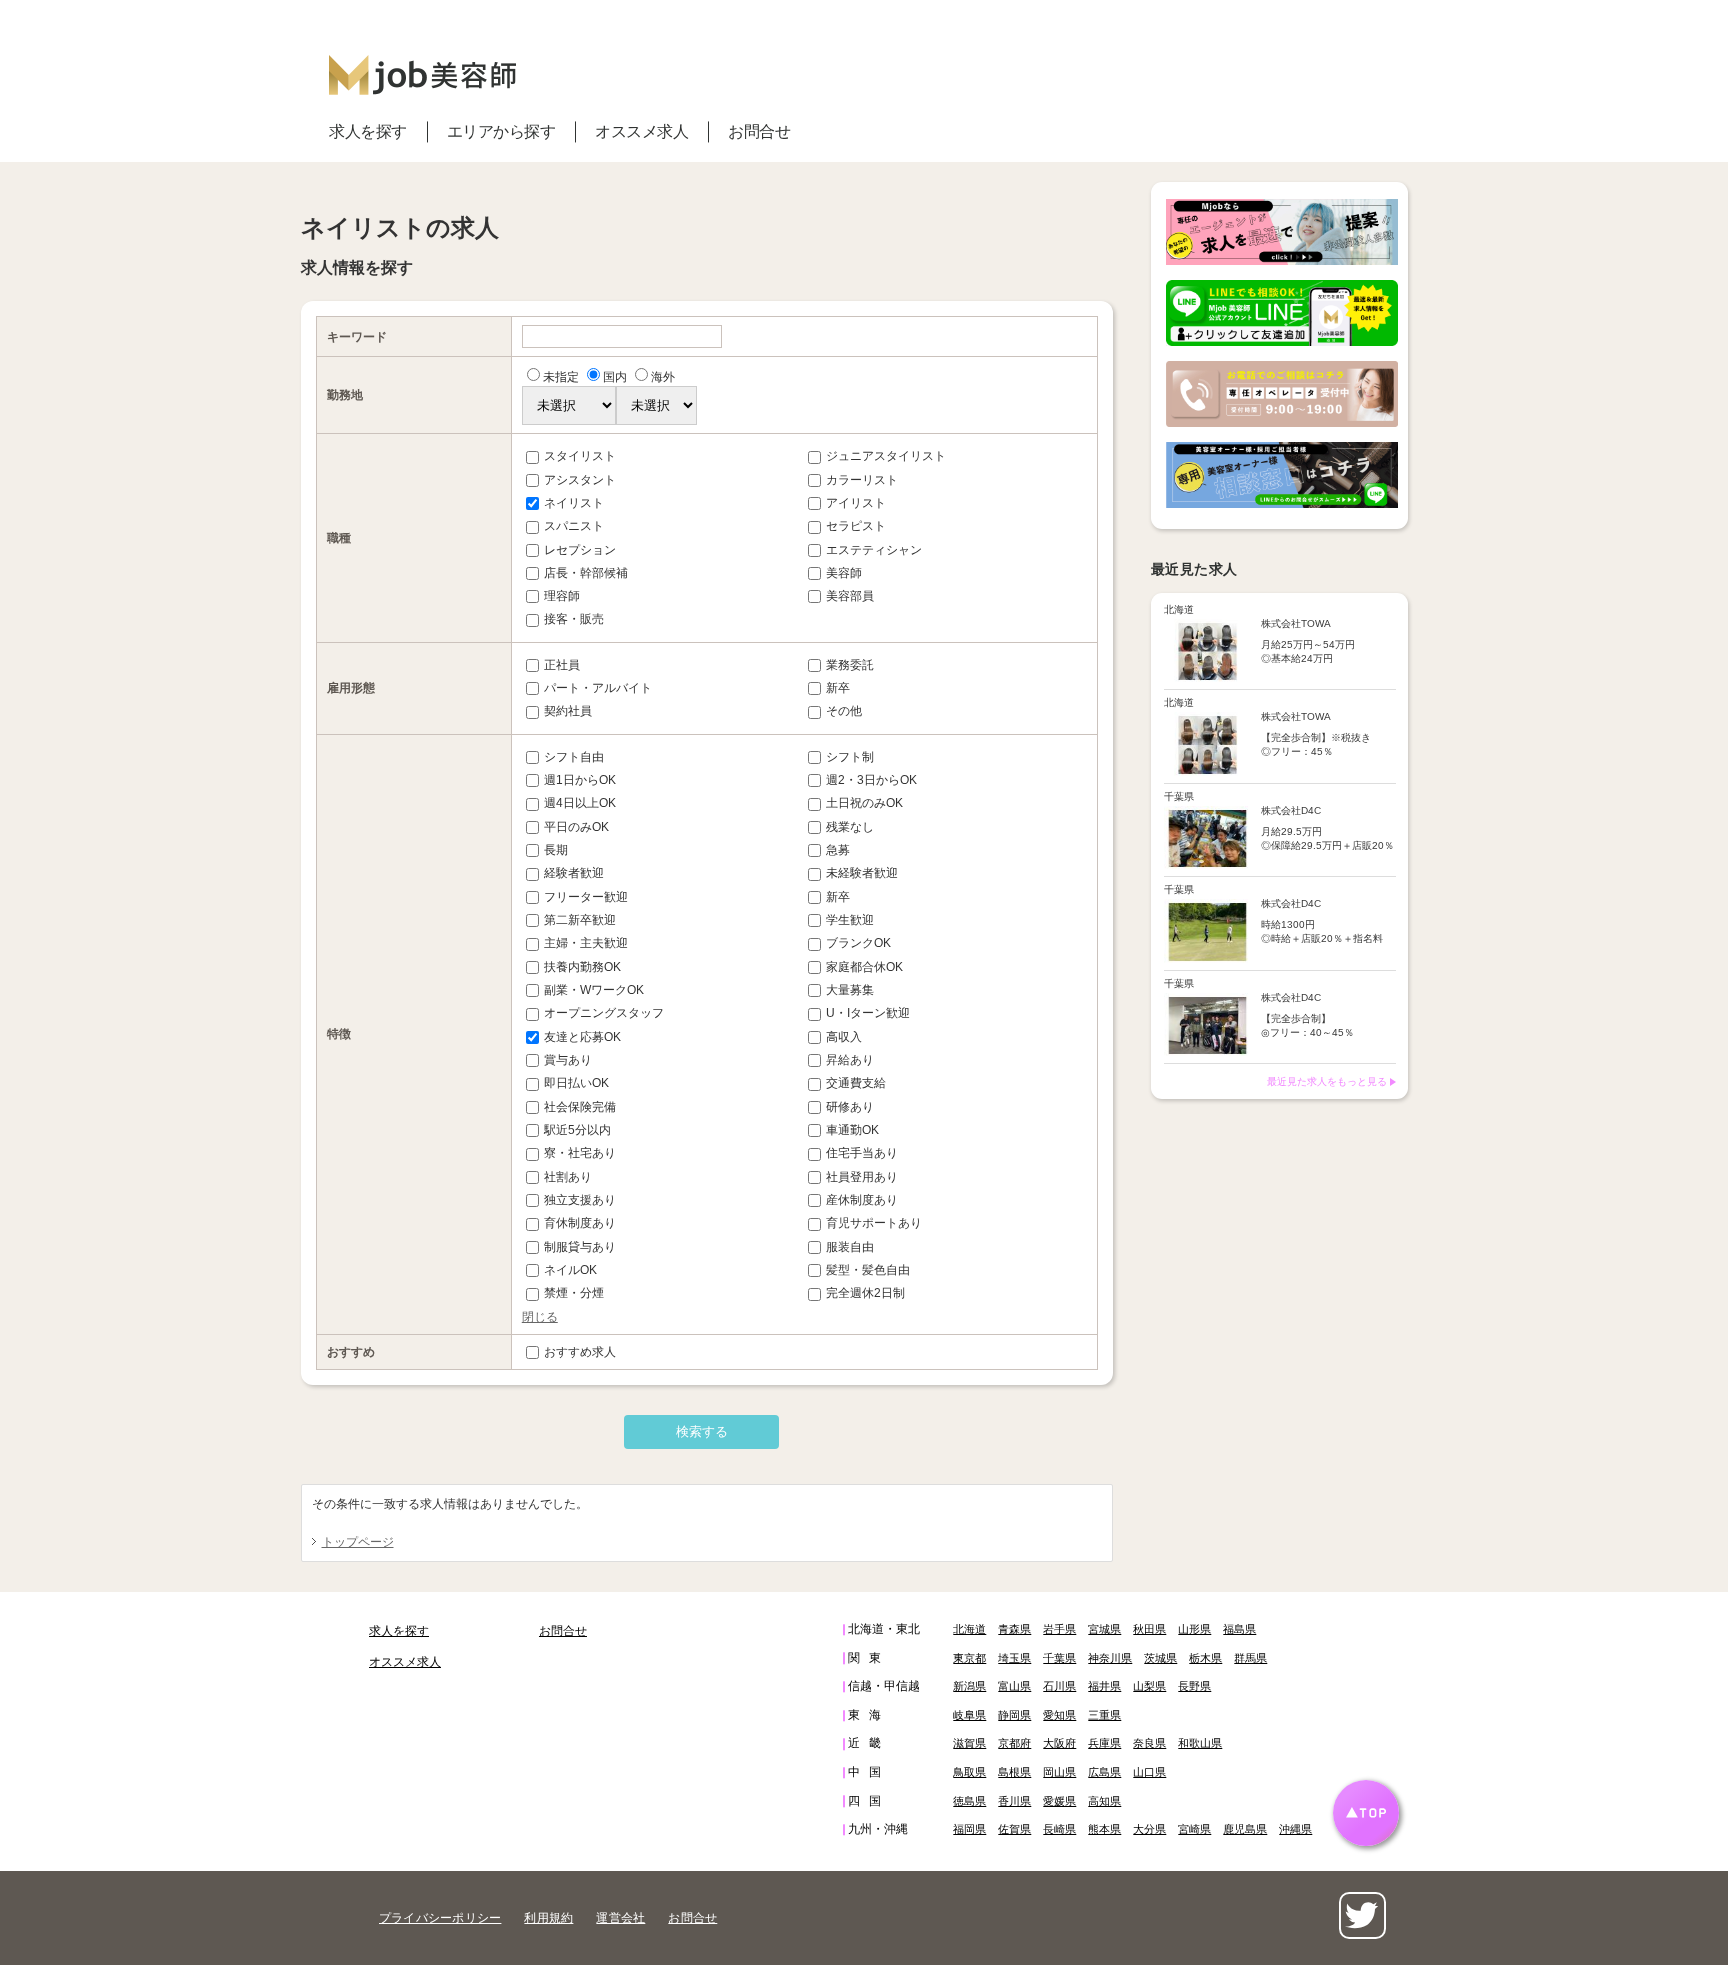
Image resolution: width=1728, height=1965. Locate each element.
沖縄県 (1295, 1829)
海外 (663, 377)
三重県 (1104, 1715)
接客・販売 (574, 619)
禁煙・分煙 (574, 1293)
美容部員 (850, 596)
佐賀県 (1014, 1829)
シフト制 (850, 757)
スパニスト (574, 526)
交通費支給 (856, 1083)
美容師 (844, 573)
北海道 (969, 1629)
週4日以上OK (580, 803)
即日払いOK (576, 1083)
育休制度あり (580, 1223)
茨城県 (1160, 1658)
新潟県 (969, 1686)
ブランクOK (858, 943)
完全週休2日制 (865, 1293)
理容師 (562, 596)
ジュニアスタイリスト (886, 456)
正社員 (562, 665)
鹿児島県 (1245, 1829)
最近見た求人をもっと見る (1327, 1081)
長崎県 (1059, 1829)
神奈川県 (1110, 1658)
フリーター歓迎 (586, 897)
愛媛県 (1059, 1801)
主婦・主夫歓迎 (586, 943)
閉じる (540, 1317)
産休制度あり (862, 1200)
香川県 (1014, 1801)
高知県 (1104, 1801)
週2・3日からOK (871, 780)
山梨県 (1149, 1686)
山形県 (1194, 1629)
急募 (838, 850)
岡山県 (1059, 1772)
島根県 (1014, 1772)
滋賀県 (969, 1743)
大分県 (1149, 1829)
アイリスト (856, 503)
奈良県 (1149, 1743)
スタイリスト (580, 456)
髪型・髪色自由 (868, 1270)
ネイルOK (570, 1270)
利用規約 (548, 1918)
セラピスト (856, 526)
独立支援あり (580, 1200)
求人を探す (368, 131)
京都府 (1014, 1743)
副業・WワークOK (594, 990)
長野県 (1194, 1686)
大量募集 (850, 990)
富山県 (1014, 1686)
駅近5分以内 (577, 1130)
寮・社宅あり (580, 1153)
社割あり (568, 1177)
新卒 (838, 688)
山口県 (1149, 1772)
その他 (844, 711)
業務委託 (850, 665)
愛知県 (1059, 1715)
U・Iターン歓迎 (868, 1013)
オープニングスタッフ (604, 1013)
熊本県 (1104, 1829)
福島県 (1239, 1629)
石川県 (1059, 1686)
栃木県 (1205, 1658)
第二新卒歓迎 (580, 920)
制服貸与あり (580, 1247)
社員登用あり (862, 1177)
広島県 (1104, 1772)
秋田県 (1149, 1629)
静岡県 (1014, 1715)
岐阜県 (969, 1715)
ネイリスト (574, 503)
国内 (615, 377)
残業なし (850, 827)
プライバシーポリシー (440, 1918)
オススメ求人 (641, 131)
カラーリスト (862, 480)
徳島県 (969, 1801)
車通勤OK (852, 1130)
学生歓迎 (850, 920)
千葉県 (1059, 1658)
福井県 (1104, 1686)
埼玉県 (1014, 1658)
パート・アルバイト (598, 688)
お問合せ (759, 131)
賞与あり (568, 1060)
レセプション (580, 550)
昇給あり (850, 1060)
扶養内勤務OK (582, 967)
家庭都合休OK (864, 967)
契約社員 (568, 711)
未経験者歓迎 (862, 873)
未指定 (561, 377)
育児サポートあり (874, 1223)
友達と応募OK (582, 1037)
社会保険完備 (580, 1107)
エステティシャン (874, 550)
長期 (556, 850)
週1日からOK (580, 780)
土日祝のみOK (864, 803)
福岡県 (969, 1829)
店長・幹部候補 (586, 573)
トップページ (358, 1542)
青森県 (1014, 1629)
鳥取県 (969, 1772)
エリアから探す (501, 131)
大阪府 (1059, 1743)
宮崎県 (1194, 1829)
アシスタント (580, 480)
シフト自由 (574, 757)
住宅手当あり (862, 1153)
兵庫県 (1104, 1743)
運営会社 (620, 1918)
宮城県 (1104, 1629)
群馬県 (1250, 1658)
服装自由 (850, 1247)
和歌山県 (1200, 1743)
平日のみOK (576, 827)
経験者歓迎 (574, 873)
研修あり (850, 1107)
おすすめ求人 (580, 1352)
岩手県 (1059, 1629)
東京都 (969, 1658)
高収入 (844, 1037)
